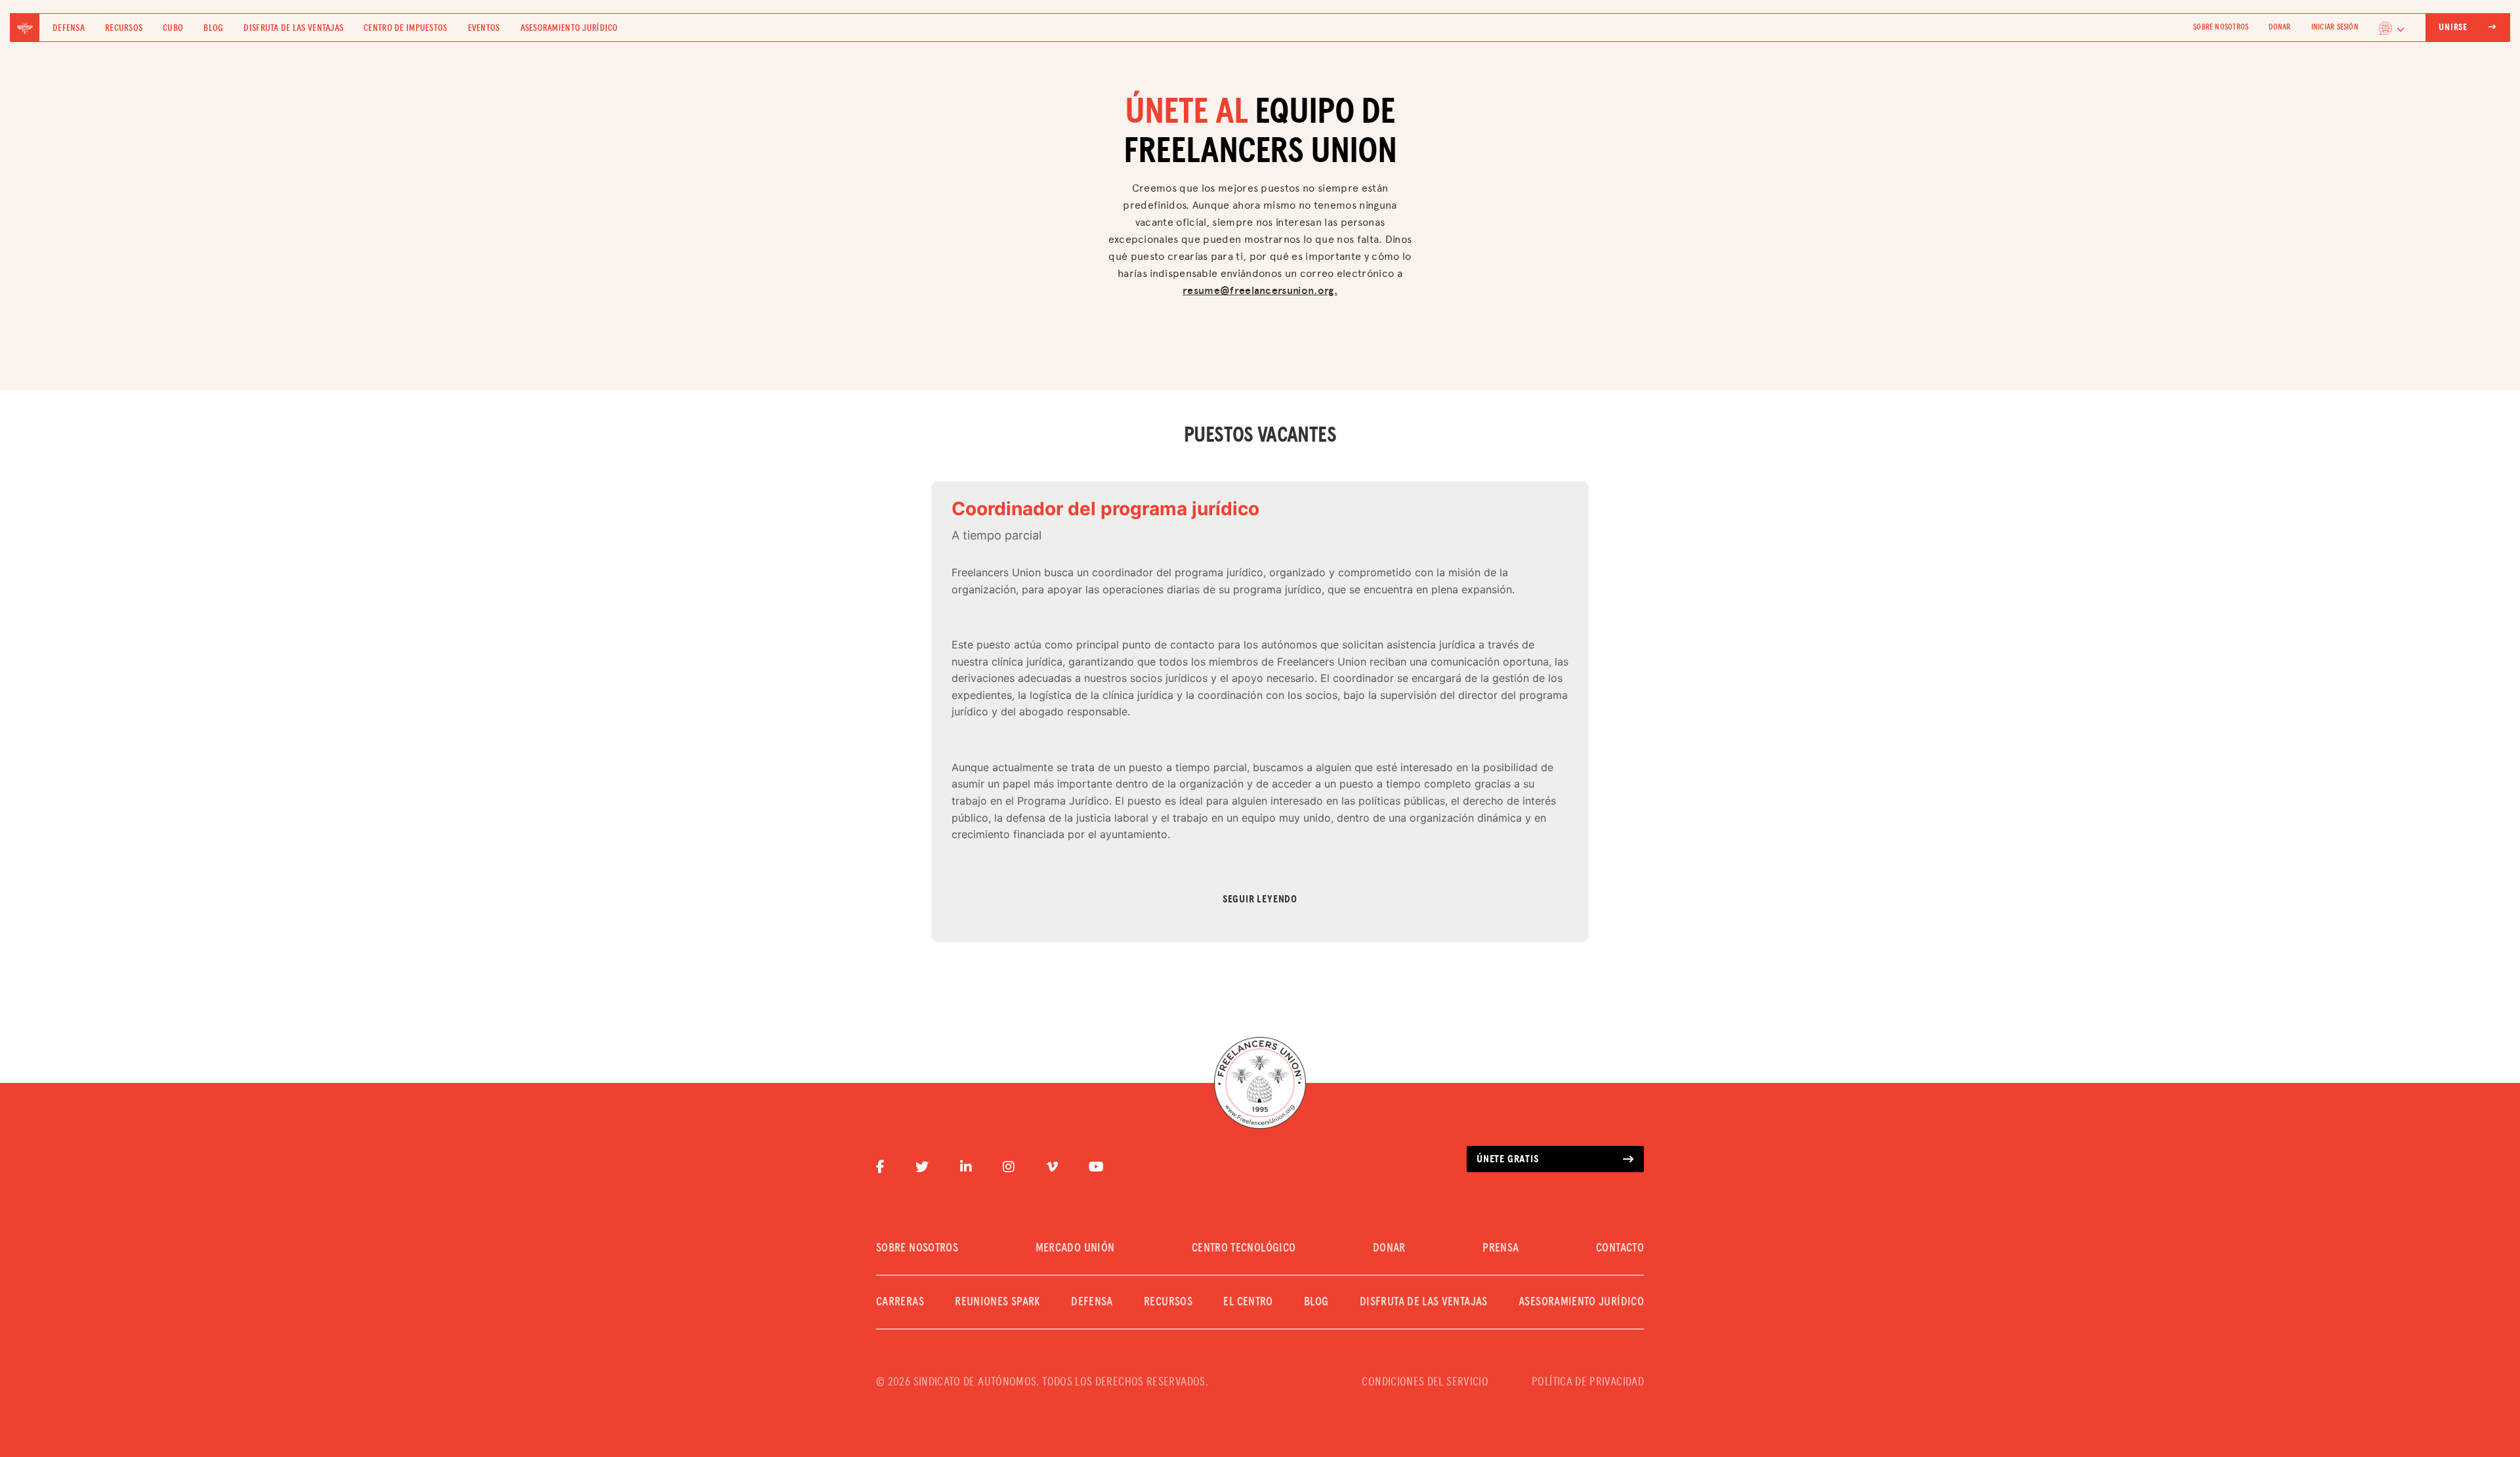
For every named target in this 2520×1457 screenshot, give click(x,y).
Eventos (484, 28)
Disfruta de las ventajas (293, 28)
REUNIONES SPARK (997, 1302)
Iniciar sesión (2335, 28)
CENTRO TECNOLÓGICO (1244, 1248)
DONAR (2279, 28)
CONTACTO (1620, 1248)
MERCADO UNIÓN (1075, 1248)
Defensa (69, 28)
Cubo (173, 28)
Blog (213, 28)
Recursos (124, 28)
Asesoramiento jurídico (569, 28)
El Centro (1248, 1302)
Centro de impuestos (405, 28)
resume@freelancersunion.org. (1260, 290)
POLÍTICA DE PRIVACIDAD (1588, 1382)
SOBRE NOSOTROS (2221, 28)
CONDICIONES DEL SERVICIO (1425, 1382)
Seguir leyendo (1260, 899)
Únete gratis (1508, 1159)
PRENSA (1501, 1248)
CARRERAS (900, 1302)
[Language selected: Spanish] (2392, 28)
